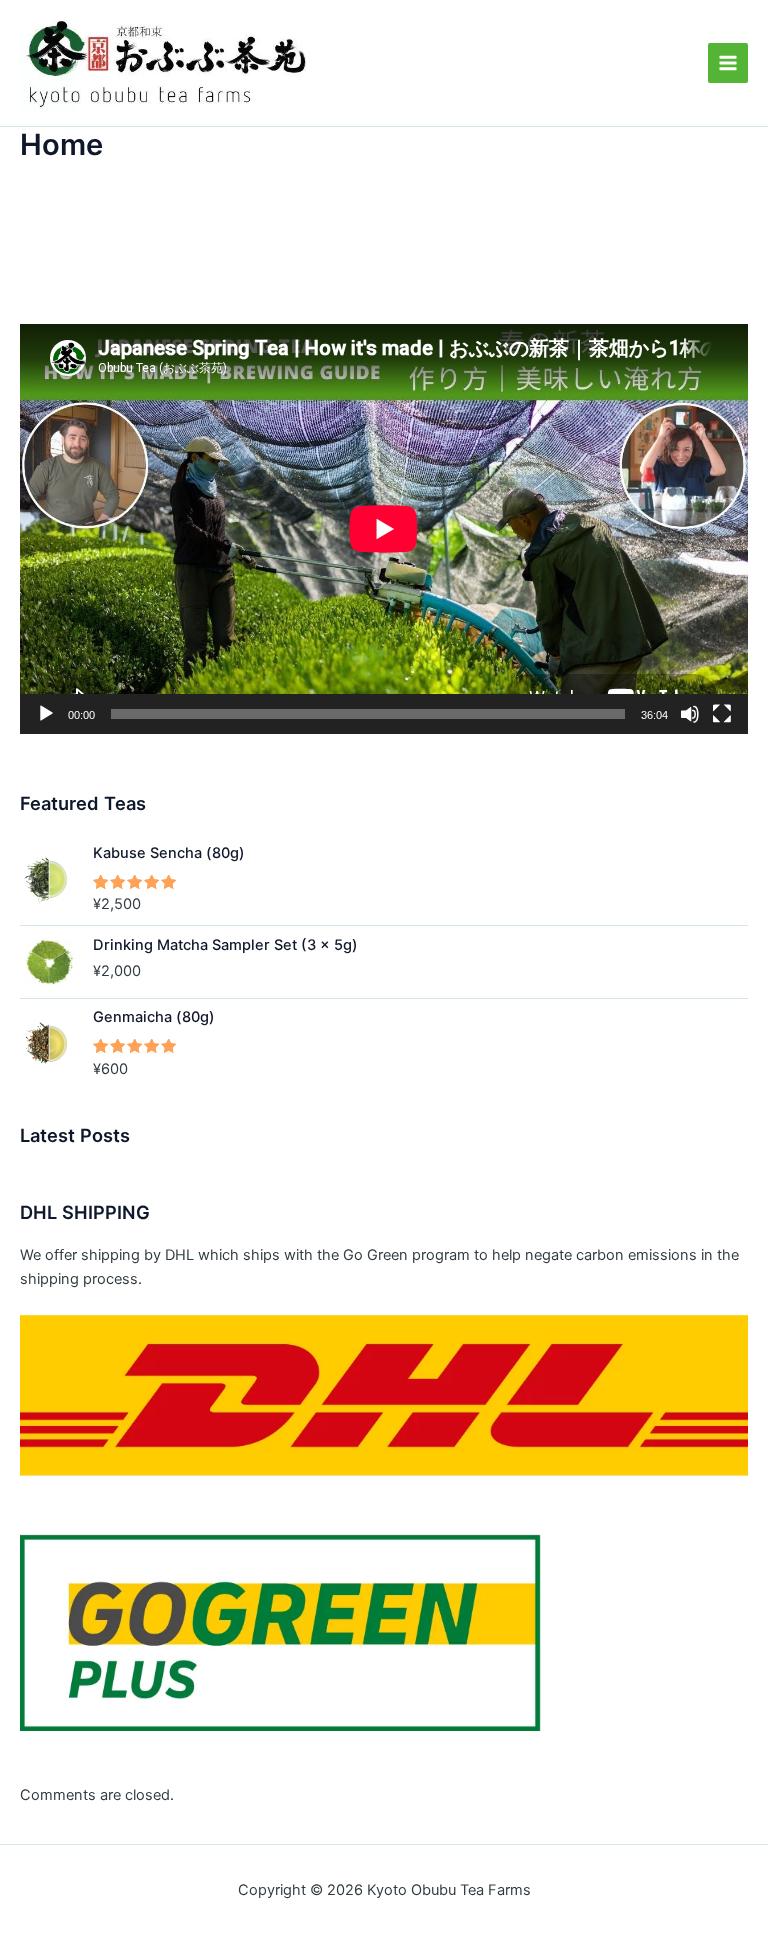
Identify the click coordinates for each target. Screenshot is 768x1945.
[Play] (46, 714)
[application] (384, 529)
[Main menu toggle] (728, 63)
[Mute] (690, 714)
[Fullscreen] (722, 714)
